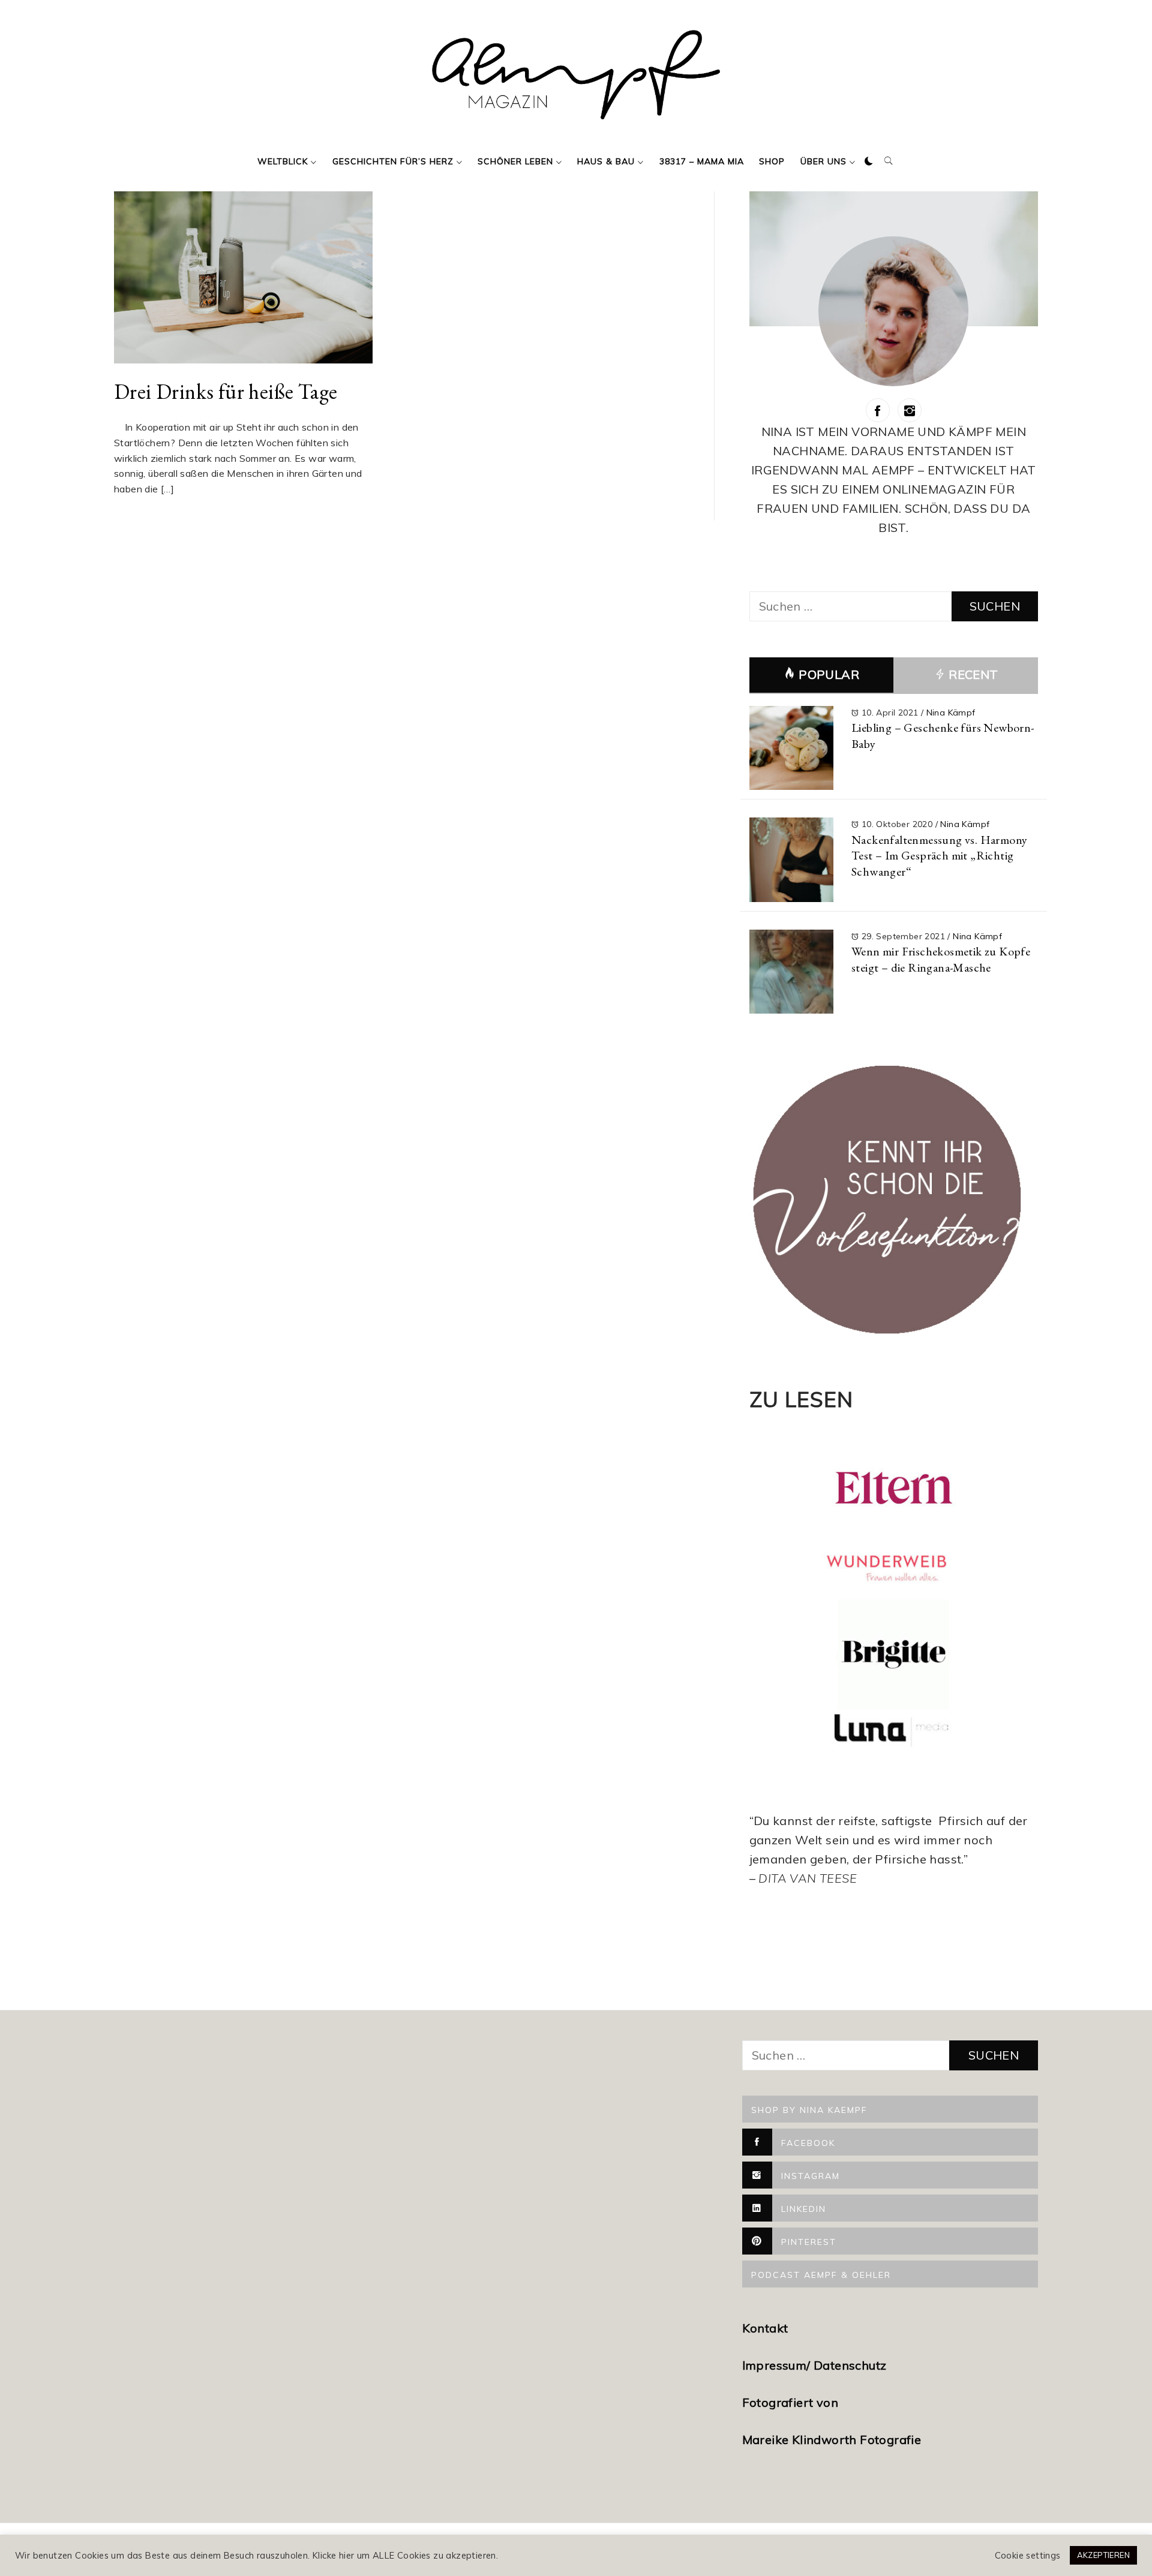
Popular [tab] (829, 674)
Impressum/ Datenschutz (816, 2365)
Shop (772, 161)
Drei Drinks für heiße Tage (226, 391)
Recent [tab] (972, 674)
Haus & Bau (606, 161)
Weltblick (283, 161)
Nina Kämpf (951, 713)
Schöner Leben (515, 161)
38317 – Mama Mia (702, 161)
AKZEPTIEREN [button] (1103, 2555)
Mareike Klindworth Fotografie (832, 2440)
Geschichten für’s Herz (393, 161)
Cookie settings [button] (1028, 2556)
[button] (869, 161)
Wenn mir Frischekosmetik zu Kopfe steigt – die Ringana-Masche (941, 959)
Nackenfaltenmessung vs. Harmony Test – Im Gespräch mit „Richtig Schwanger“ (939, 856)
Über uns (823, 161)
